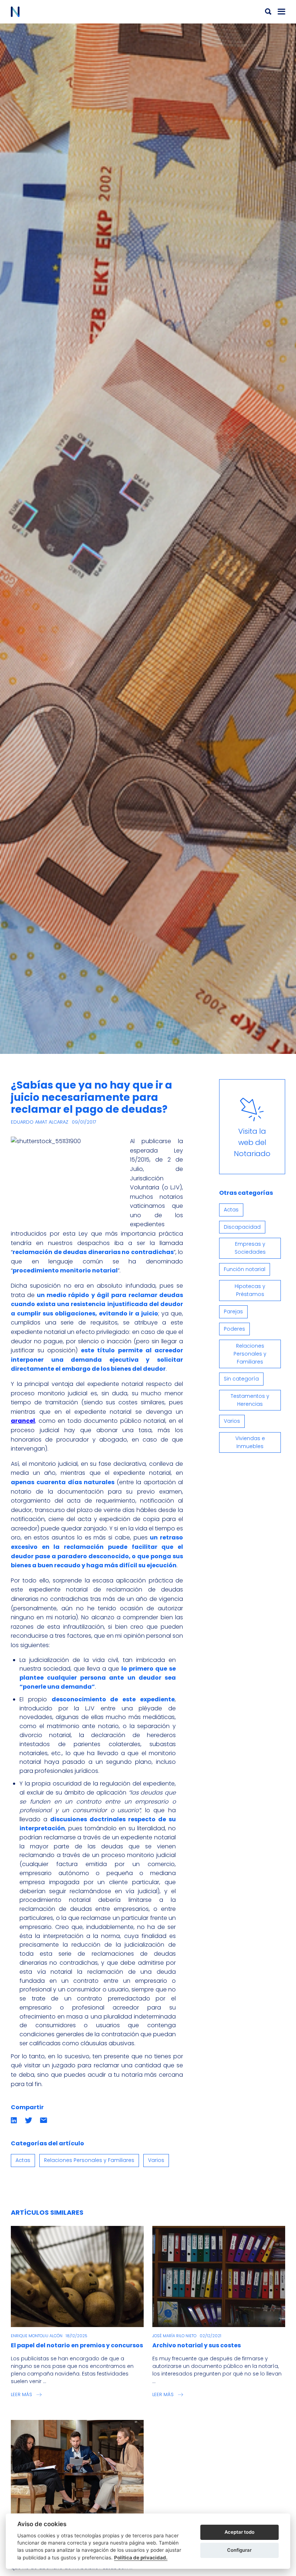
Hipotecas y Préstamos (250, 1290)
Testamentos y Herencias (250, 1400)
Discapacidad (242, 1227)
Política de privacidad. (141, 2558)
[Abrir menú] (282, 12)
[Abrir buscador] (268, 12)
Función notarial (245, 1269)
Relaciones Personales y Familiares (89, 2160)
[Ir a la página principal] (79, 12)
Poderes (234, 1329)
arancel (23, 1421)
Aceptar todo (240, 2532)
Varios (156, 2160)
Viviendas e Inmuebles (250, 1442)
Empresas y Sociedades (250, 1248)
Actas (23, 2160)
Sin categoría (241, 1379)
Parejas (233, 1311)
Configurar (239, 2550)
